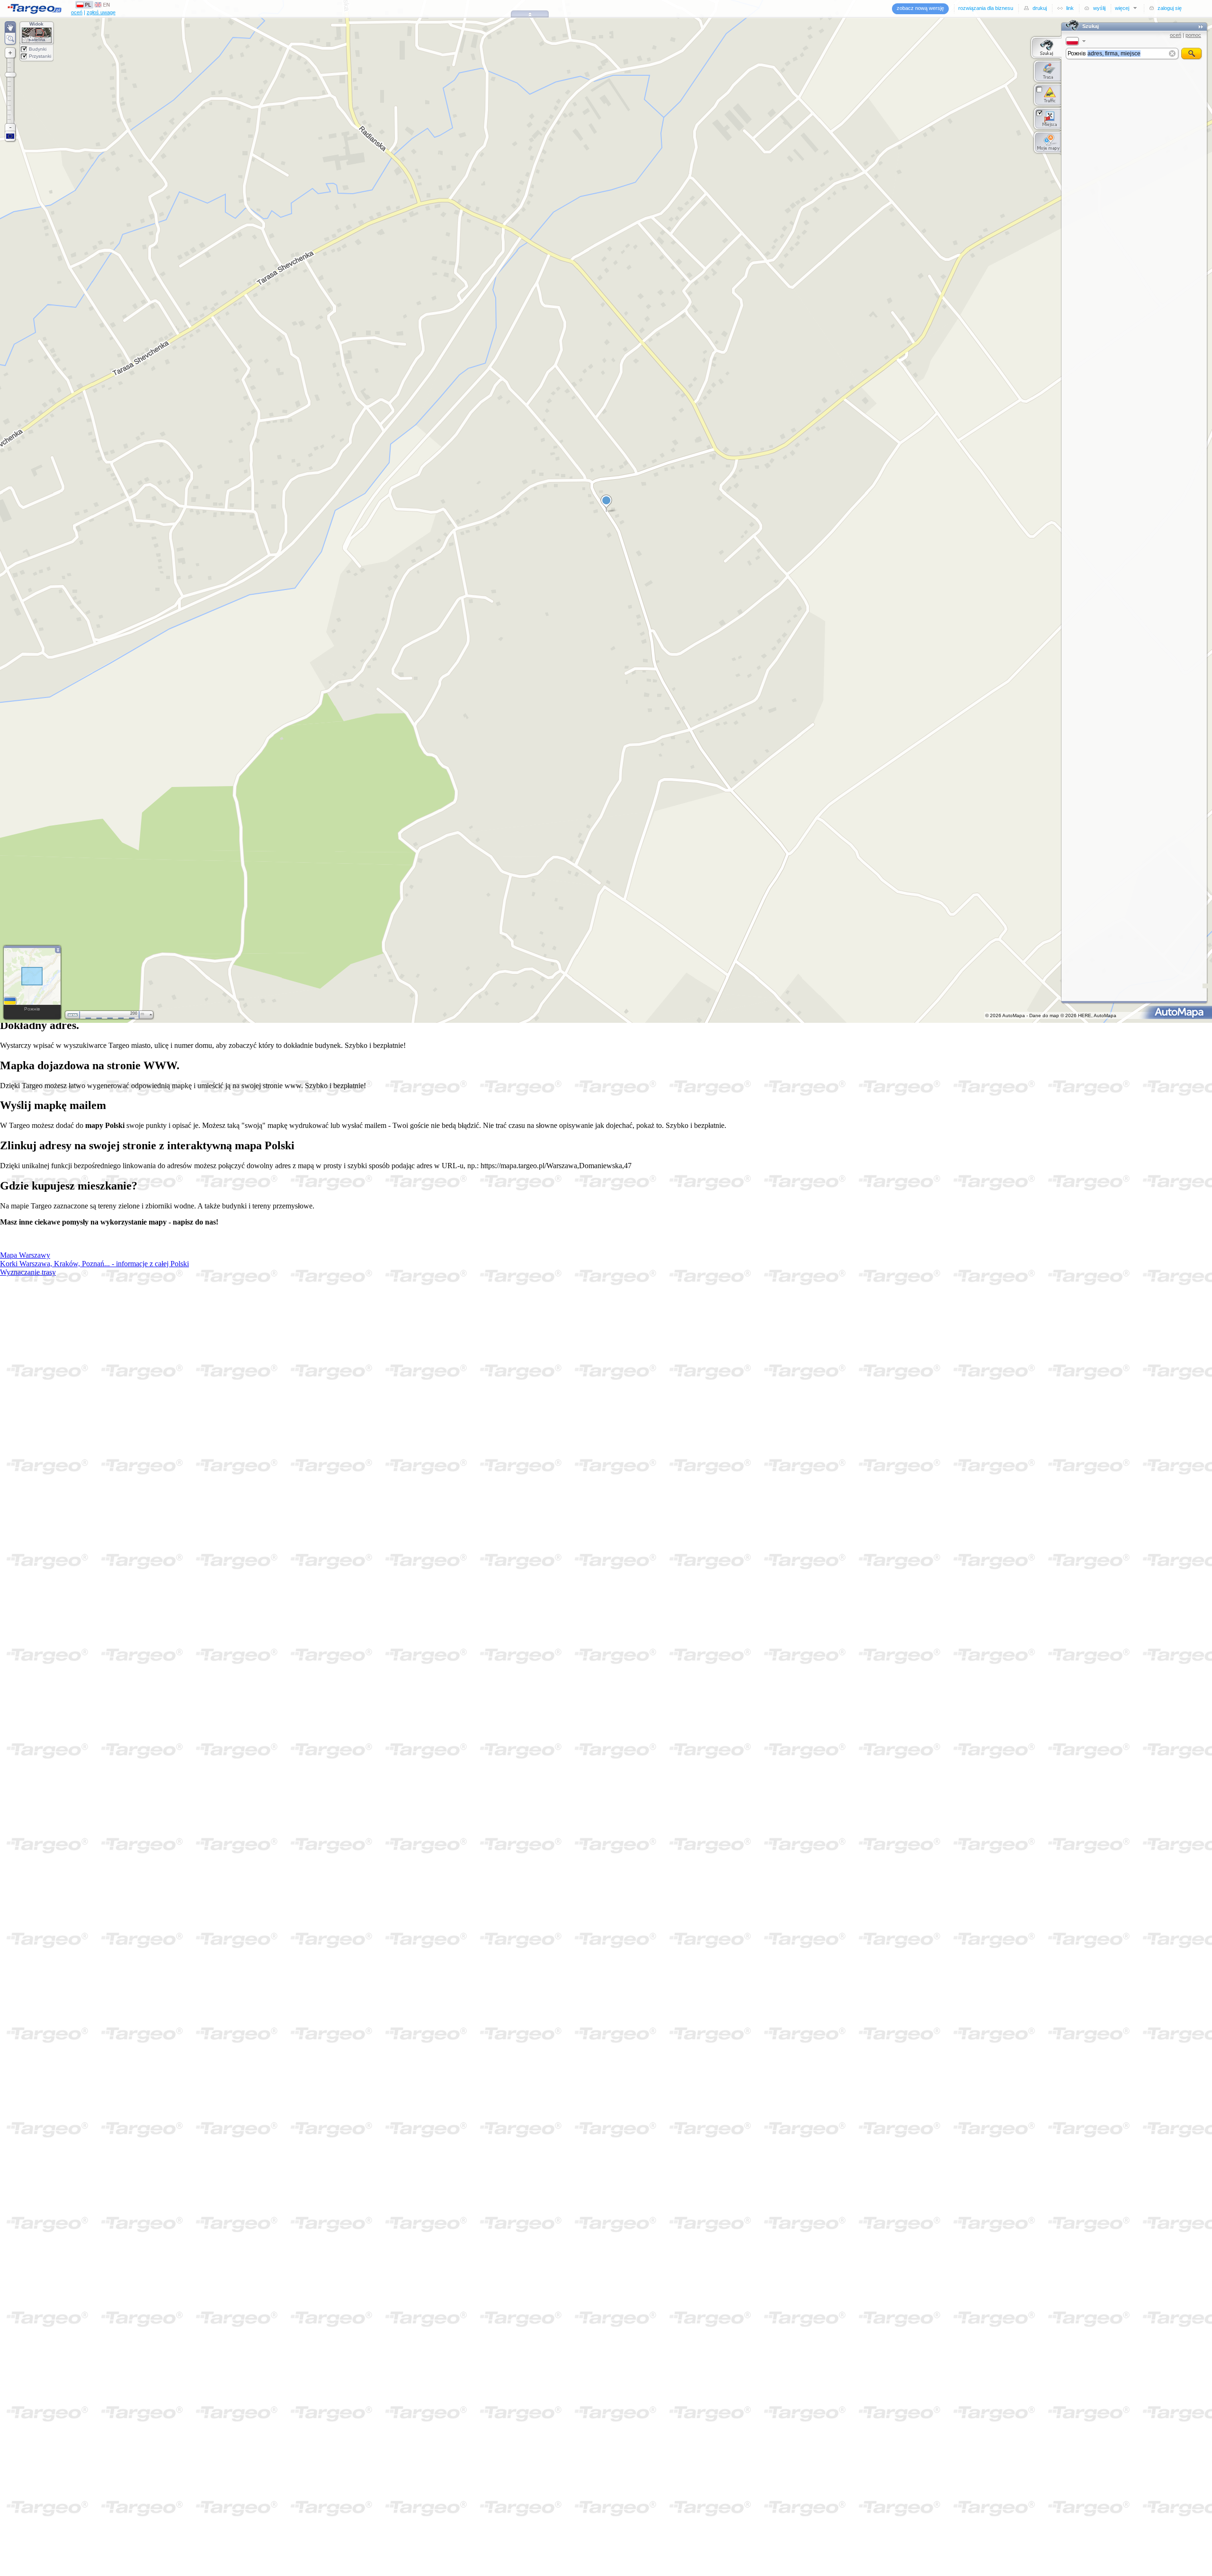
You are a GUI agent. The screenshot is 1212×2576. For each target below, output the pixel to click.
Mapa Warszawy (25, 1255)
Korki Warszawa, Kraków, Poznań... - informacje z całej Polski (94, 1264)
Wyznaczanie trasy (28, 1272)
